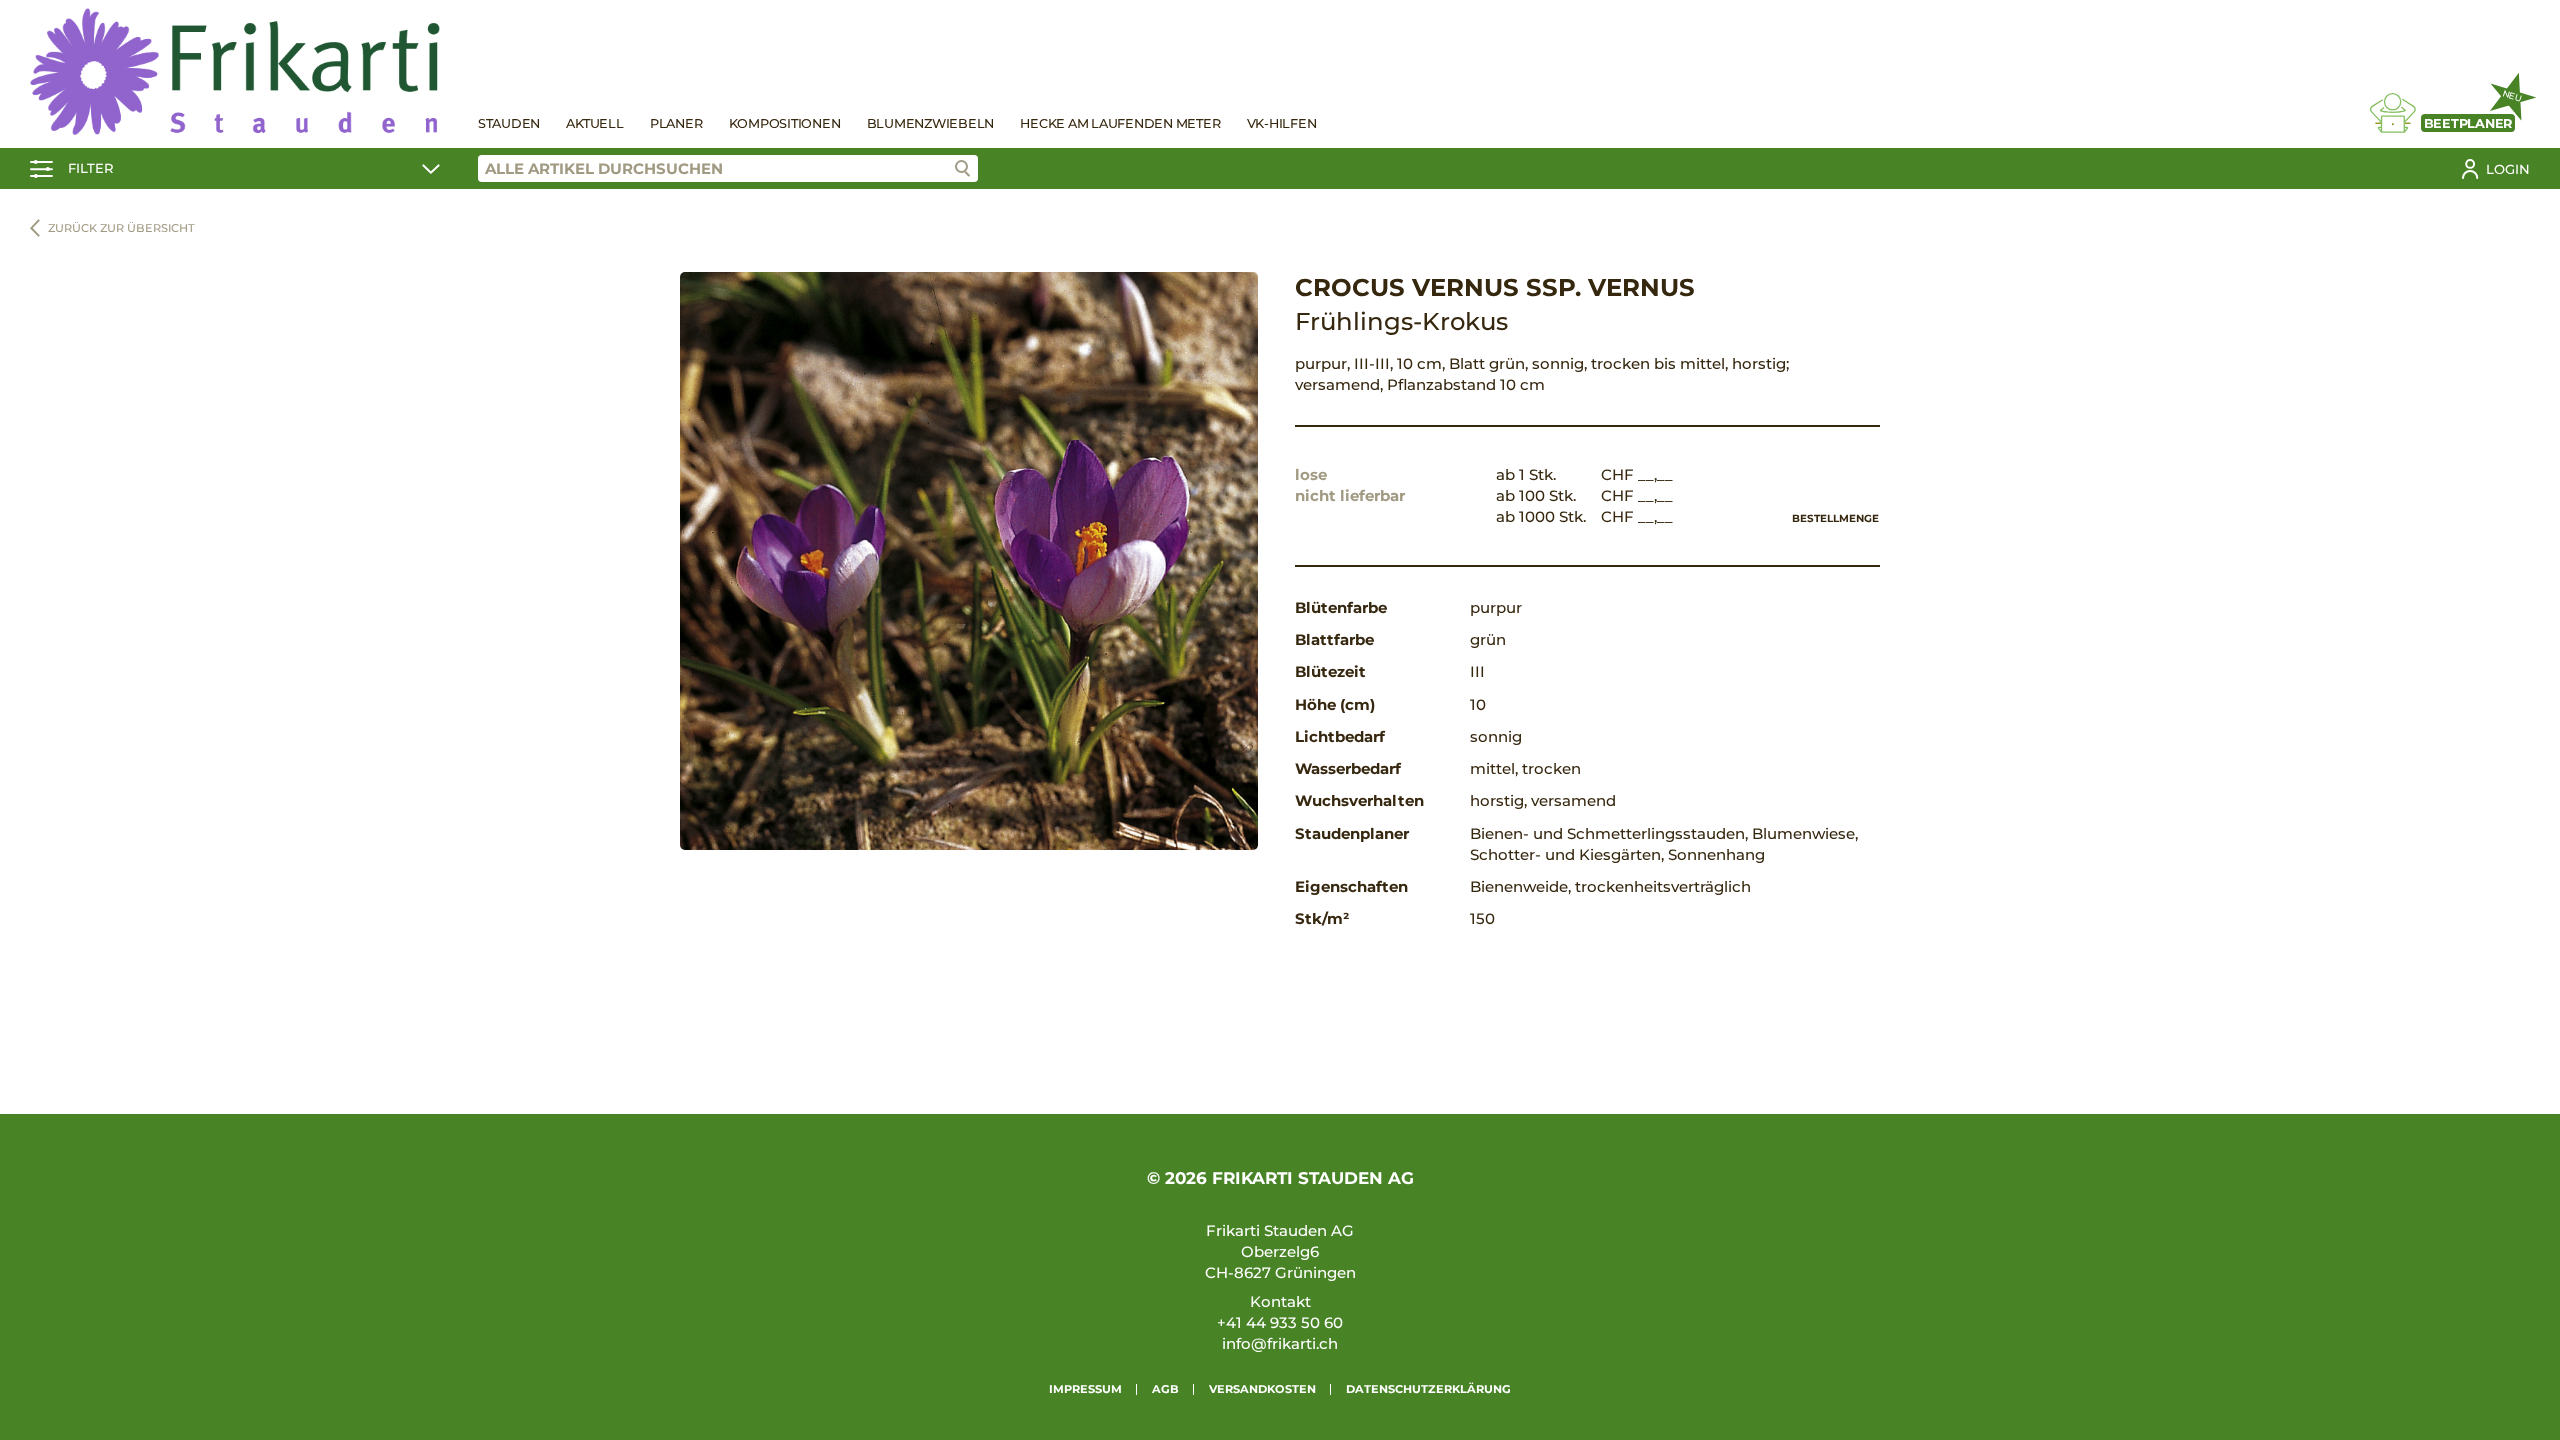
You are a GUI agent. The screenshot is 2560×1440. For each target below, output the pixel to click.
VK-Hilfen (1282, 123)
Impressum (1085, 1389)
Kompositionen (785, 123)
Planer (676, 123)
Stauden (509, 123)
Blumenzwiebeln (931, 123)
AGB (1165, 1389)
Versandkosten (1262, 1389)
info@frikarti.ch (1280, 1343)
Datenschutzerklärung (1428, 1389)
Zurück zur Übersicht (121, 228)
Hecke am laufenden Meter (1120, 123)
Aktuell (594, 123)
